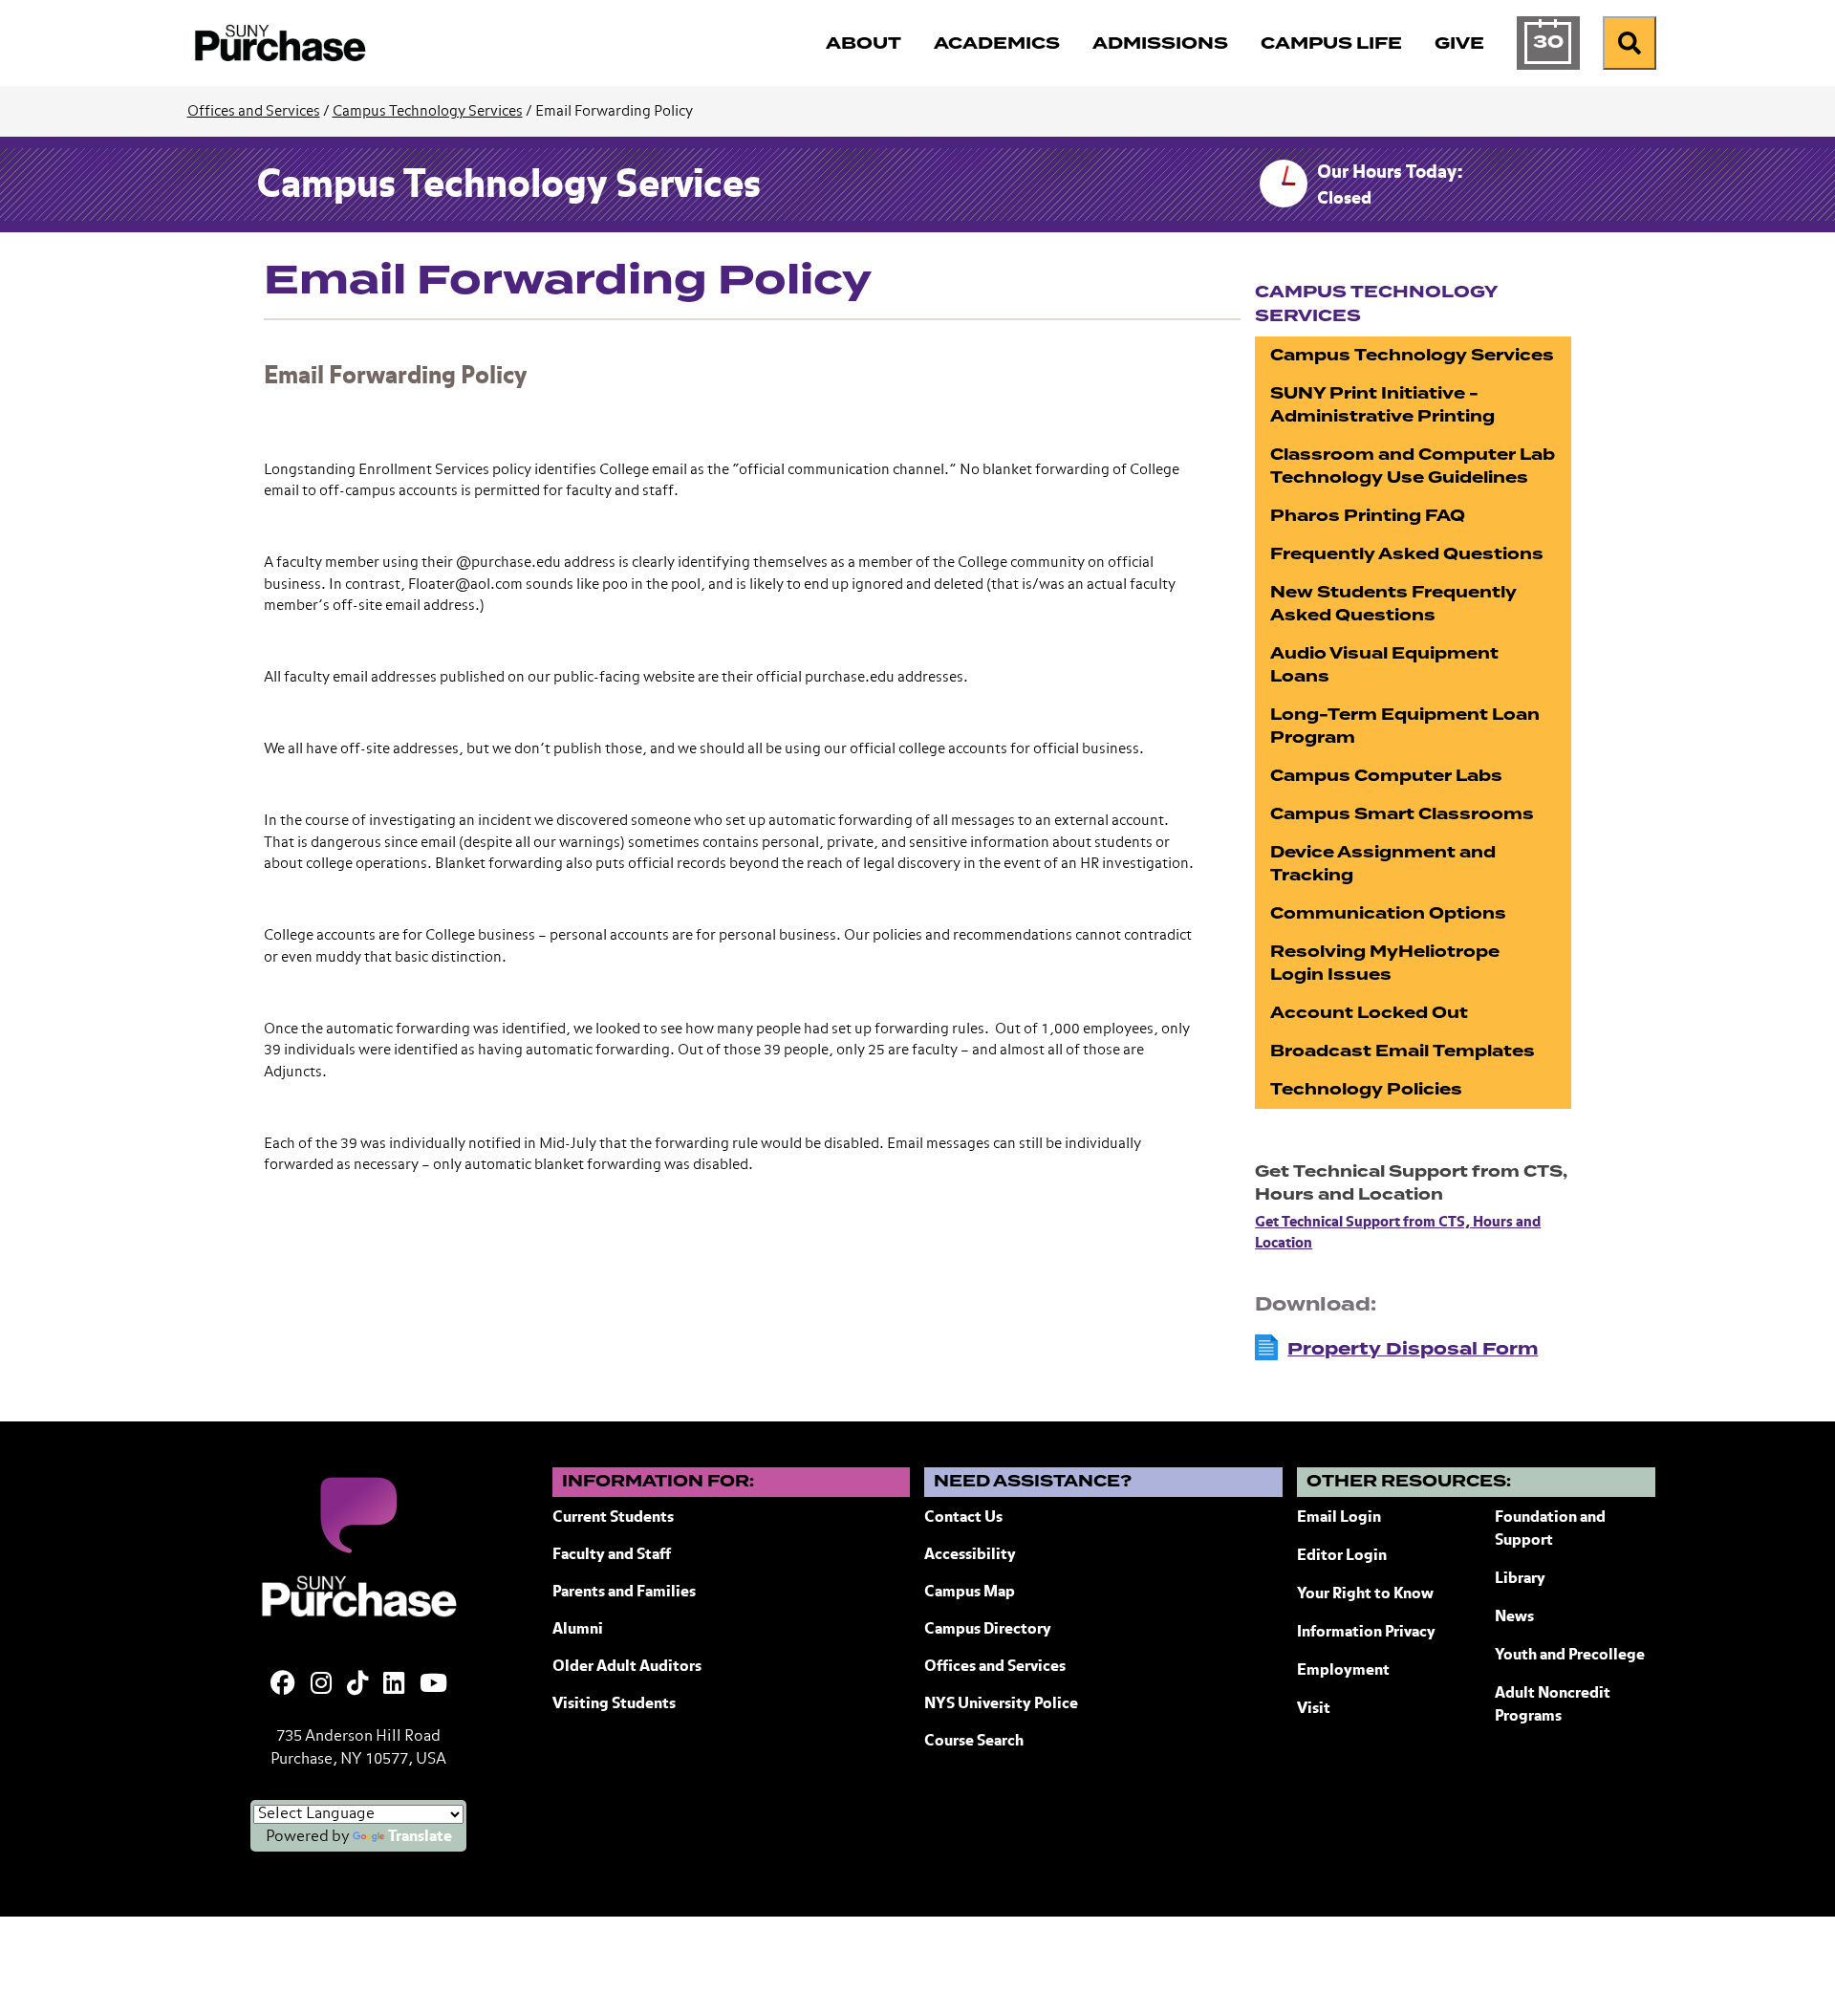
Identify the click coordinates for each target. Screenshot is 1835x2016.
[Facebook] (283, 1685)
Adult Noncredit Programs (1553, 1705)
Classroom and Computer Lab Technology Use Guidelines (1413, 466)
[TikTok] (357, 1685)
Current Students (613, 1518)
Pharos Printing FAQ (1368, 516)
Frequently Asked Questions (1407, 554)
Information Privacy (1366, 1633)
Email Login (1339, 1518)
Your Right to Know (1365, 1594)
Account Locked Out (1369, 1013)
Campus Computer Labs (1386, 776)
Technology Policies (1366, 1089)
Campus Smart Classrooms (1402, 814)
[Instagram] (321, 1685)
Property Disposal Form (1413, 1349)
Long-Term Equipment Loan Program (1405, 726)
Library (1520, 1579)
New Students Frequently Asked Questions (1393, 604)
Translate (420, 1837)
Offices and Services (254, 111)
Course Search (974, 1742)
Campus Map (970, 1593)
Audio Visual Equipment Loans (1384, 665)
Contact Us (963, 1518)
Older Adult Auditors (627, 1667)
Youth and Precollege (1570, 1656)
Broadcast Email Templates (1403, 1051)
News (1514, 1617)
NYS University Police (1001, 1704)
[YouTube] (433, 1685)
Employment (1343, 1671)
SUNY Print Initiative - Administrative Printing (1382, 405)
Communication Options (1388, 913)
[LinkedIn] (394, 1685)
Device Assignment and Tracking (1383, 864)
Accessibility (970, 1555)
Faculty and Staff (612, 1555)
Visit (1314, 1709)
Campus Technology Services (428, 111)
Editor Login (1342, 1556)
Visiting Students (614, 1704)
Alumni (578, 1630)
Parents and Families (624, 1593)
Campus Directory (988, 1630)
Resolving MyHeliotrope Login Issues (1385, 963)
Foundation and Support (1550, 1529)
